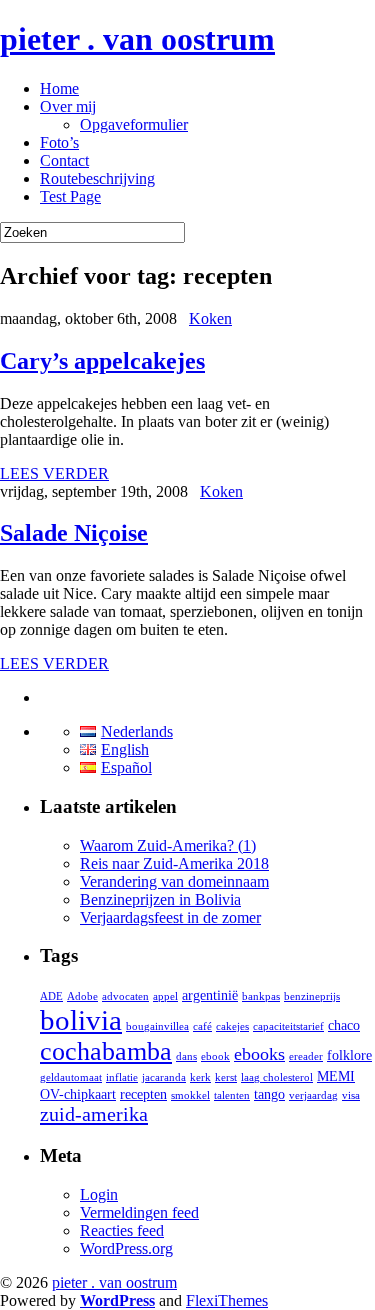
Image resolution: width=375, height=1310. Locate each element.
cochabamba (106, 1051)
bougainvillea (157, 1026)
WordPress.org (126, 1248)
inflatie (122, 1077)
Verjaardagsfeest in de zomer (170, 917)
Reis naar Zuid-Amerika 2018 (174, 863)
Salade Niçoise (74, 533)
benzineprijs (312, 996)
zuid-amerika (94, 1114)
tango (269, 1094)
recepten (143, 1094)
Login (99, 1194)
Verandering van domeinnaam (174, 881)
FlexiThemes (227, 1300)
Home (59, 88)
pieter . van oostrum (137, 39)
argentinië (210, 995)
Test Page (70, 196)
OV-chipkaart (78, 1094)
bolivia (81, 1020)
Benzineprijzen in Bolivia (160, 899)
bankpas (261, 996)
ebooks (259, 1054)
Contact (64, 160)
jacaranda (164, 1077)
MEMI (336, 1076)
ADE (51, 996)
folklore (349, 1055)
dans (186, 1056)
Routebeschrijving (97, 178)
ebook (215, 1056)
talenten (232, 1095)
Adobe (82, 996)
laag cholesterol (277, 1077)
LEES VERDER (54, 473)
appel (165, 996)
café (202, 1026)
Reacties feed (122, 1230)
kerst (226, 1077)
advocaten (125, 996)
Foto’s (59, 142)
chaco (344, 1025)
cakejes (232, 1026)
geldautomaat (71, 1077)
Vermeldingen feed (139, 1212)
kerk (200, 1077)
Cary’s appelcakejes (102, 361)
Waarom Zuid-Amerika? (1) (168, 845)
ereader (306, 1056)
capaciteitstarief (288, 1026)
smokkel (190, 1095)
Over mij (68, 106)
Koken (210, 318)
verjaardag (313, 1095)
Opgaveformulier (134, 124)
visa (351, 1095)
